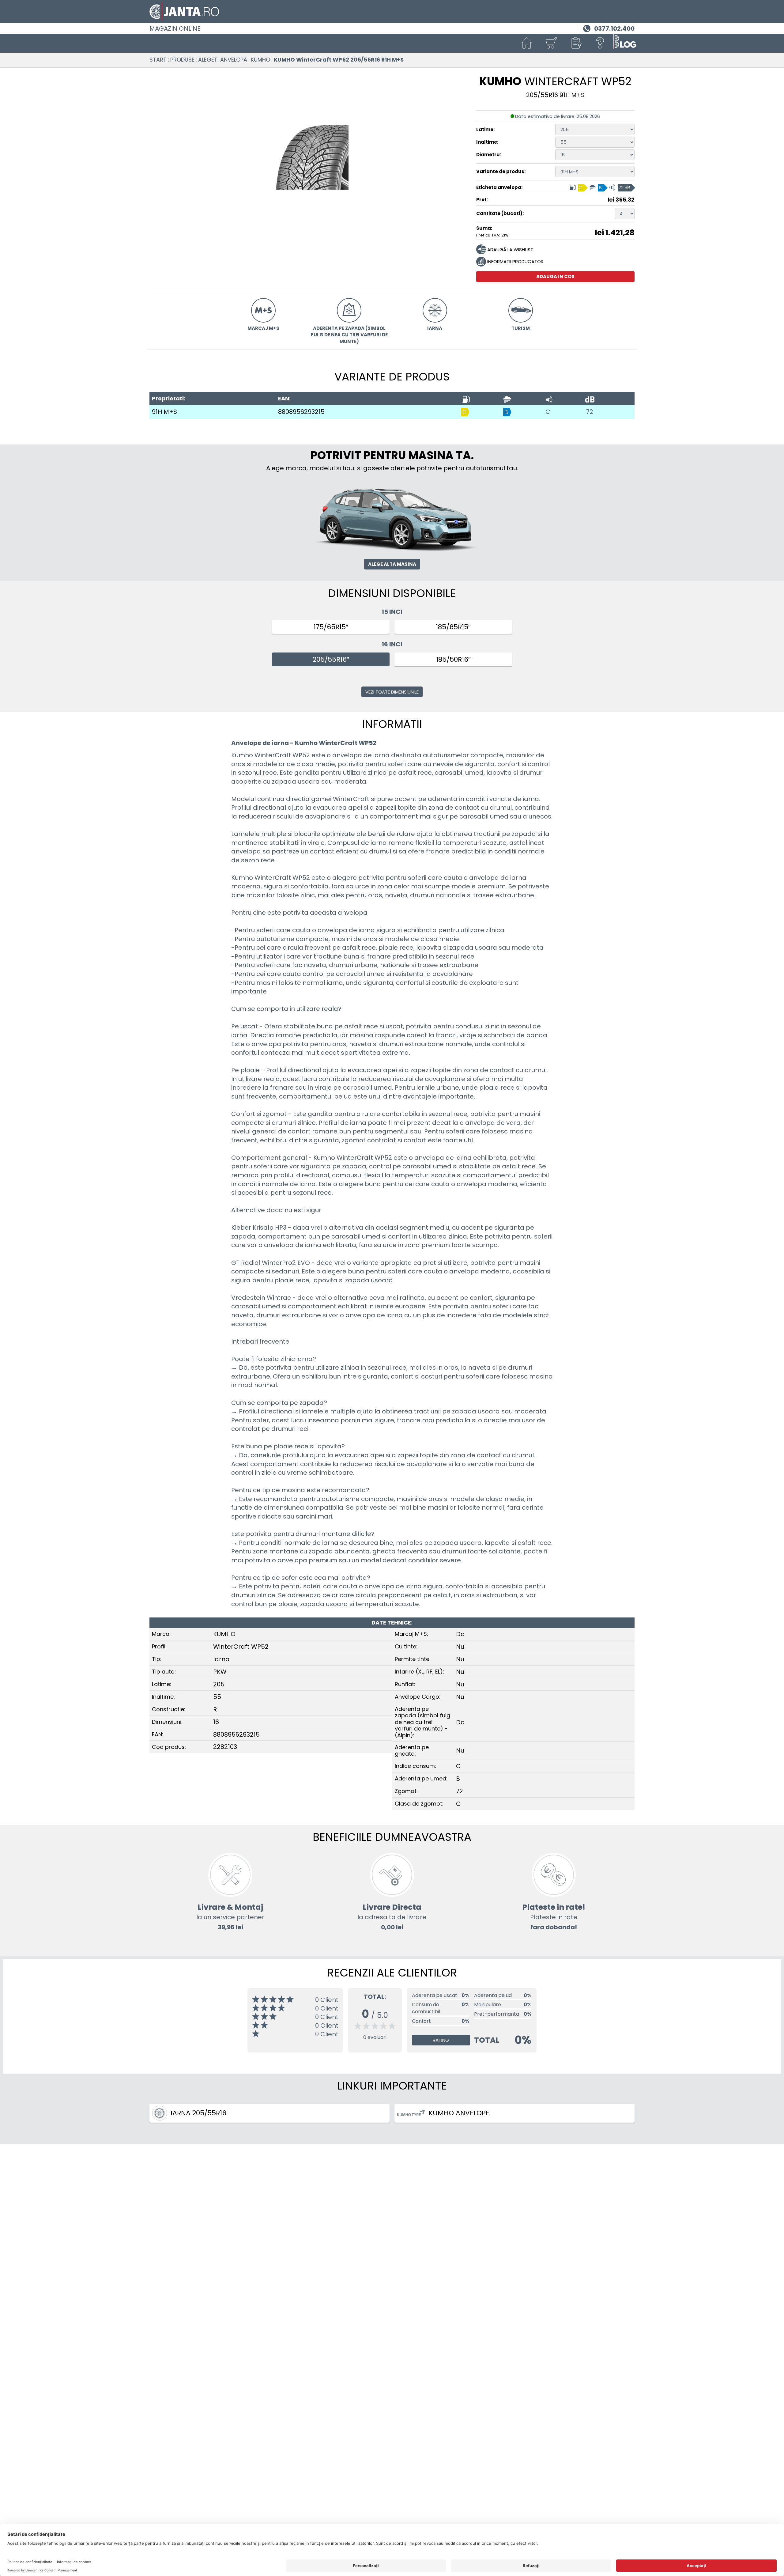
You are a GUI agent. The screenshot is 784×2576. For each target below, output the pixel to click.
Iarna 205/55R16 (198, 2113)
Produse (182, 60)
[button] (576, 43)
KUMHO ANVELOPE (459, 2113)
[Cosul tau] (551, 43)
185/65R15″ (453, 627)
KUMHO (260, 60)
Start (158, 60)
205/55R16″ (331, 659)
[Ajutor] (600, 43)
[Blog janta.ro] (625, 43)
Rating (441, 2040)
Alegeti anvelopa (223, 60)
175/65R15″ (331, 627)
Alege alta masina (392, 564)
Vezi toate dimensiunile (392, 692)
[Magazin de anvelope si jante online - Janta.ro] (392, 12)
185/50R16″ (453, 659)
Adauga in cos (555, 276)
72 (590, 412)
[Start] (527, 43)
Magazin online (175, 28)
